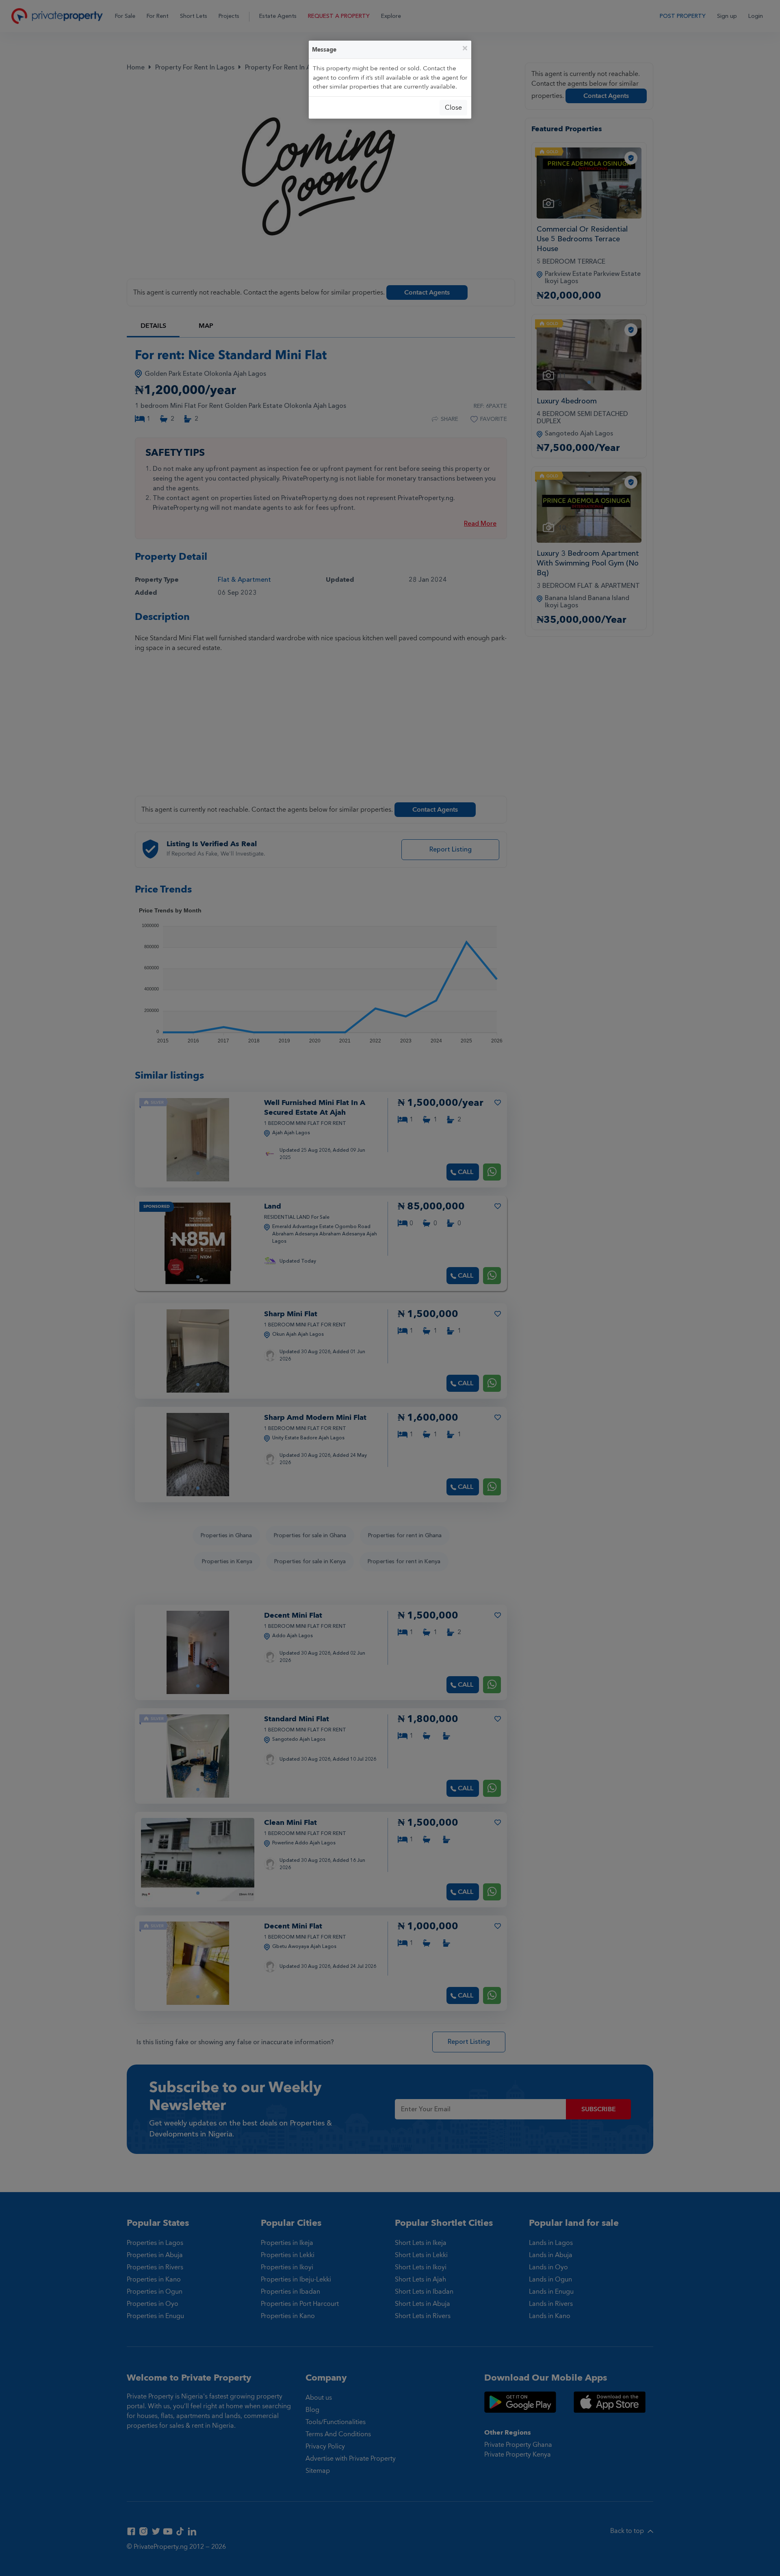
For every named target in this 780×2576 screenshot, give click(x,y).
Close (453, 108)
